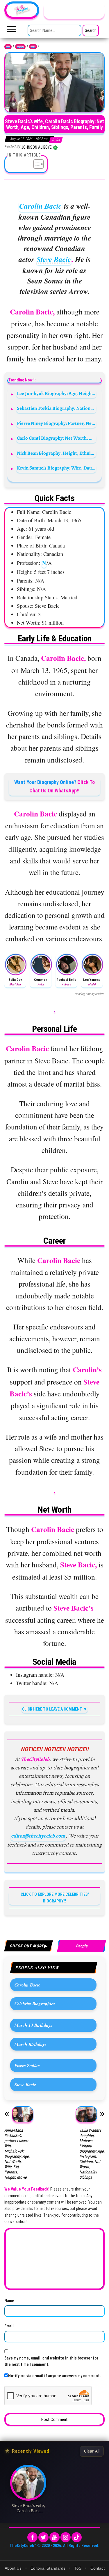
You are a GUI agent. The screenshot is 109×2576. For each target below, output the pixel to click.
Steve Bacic (54, 259)
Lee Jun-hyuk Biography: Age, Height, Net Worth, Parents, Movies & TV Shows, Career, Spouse (57, 393)
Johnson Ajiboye (37, 147)
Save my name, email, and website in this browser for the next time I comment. (51, 2361)
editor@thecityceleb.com (38, 1836)
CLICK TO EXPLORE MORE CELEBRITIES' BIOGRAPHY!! (55, 1898)
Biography (20, 47)
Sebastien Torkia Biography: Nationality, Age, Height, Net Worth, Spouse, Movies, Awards (57, 408)
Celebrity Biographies (35, 2004)
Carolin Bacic (40, 206)
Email (9, 2326)
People (33, 47)
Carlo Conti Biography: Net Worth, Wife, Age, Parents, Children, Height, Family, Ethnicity (57, 438)
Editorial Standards (48, 2568)
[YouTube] (54, 2537)
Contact (98, 2568)
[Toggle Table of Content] (36, 164)
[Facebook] (32, 2537)
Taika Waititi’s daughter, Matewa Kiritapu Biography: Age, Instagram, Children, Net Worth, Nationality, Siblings (92, 2154)
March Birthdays (31, 2044)
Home (8, 47)
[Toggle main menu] (11, 31)
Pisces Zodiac (27, 2065)
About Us (13, 2568)
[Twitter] (43, 2537)
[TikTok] (77, 2537)
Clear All (92, 2451)
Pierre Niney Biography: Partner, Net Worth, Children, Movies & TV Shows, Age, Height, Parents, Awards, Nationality (57, 423)
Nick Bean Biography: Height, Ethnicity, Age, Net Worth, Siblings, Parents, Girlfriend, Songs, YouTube (57, 453)
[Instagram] (66, 2537)
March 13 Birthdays (33, 2025)
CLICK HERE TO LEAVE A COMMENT (52, 1709)
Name (9, 2301)
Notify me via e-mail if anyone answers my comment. (54, 2376)
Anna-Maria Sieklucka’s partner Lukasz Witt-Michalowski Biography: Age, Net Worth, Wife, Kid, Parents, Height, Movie (17, 2154)
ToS (78, 2568)
